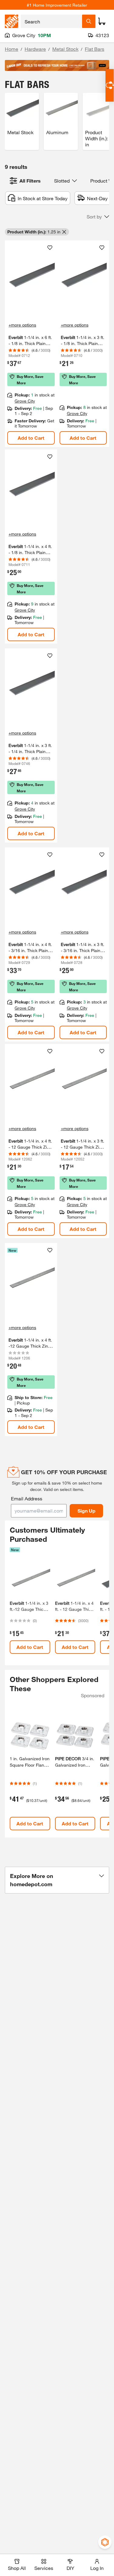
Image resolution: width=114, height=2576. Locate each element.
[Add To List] (50, 248)
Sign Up (86, 1511)
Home (12, 49)
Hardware (35, 49)
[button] (98, 217)
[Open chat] (110, 85)
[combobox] (51, 21)
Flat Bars (95, 49)
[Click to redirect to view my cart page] (102, 21)
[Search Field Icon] (89, 21)
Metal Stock (65, 49)
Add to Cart (31, 438)
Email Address (27, 1498)
